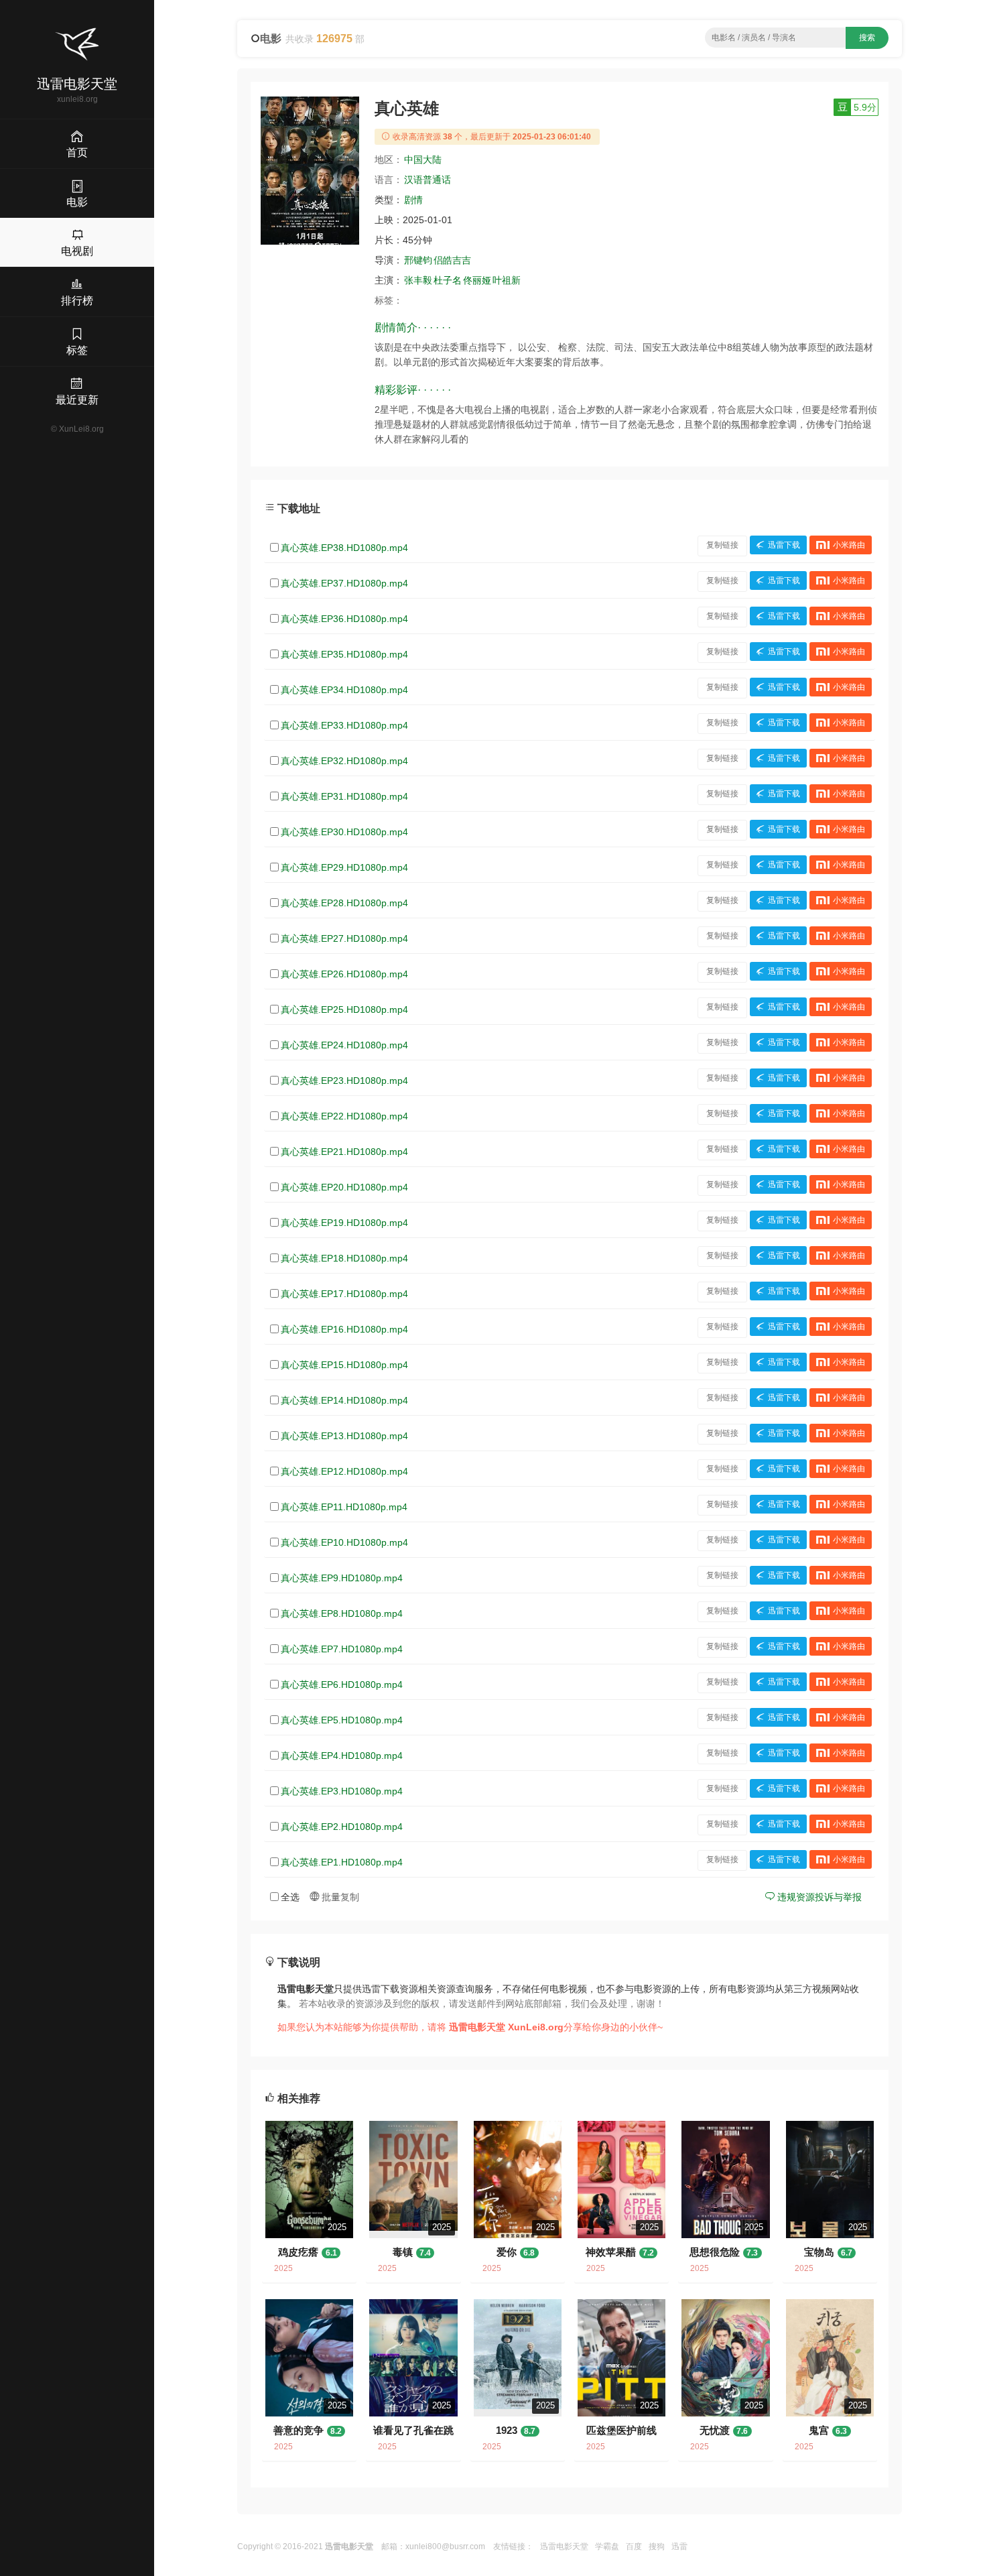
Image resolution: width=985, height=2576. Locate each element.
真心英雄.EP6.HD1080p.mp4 (342, 1684)
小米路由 (849, 545)
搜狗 (657, 2547)
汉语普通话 (428, 180)
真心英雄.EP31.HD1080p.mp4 (344, 796)
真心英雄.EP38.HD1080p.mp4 (344, 548)
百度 (634, 2547)
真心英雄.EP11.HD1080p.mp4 (344, 1507)
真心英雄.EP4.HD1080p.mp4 (342, 1756)
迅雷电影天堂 (564, 2547)
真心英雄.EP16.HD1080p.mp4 (344, 1329)
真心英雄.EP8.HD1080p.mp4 (342, 1613)
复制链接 (722, 545)
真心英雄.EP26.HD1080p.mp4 (344, 974)
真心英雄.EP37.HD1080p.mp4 (344, 583)
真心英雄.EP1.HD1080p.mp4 (342, 1862)
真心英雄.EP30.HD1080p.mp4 (344, 832)
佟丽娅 (477, 280)
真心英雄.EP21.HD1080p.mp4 (344, 1152)
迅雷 (679, 2547)
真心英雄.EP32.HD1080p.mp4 (344, 761)
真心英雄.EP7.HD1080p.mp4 (342, 1649)
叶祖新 (507, 280)
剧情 (413, 200)
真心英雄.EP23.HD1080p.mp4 (344, 1081)
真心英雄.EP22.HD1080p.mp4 (344, 1116)
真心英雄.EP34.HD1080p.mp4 (344, 690)
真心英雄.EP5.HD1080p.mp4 (342, 1720)
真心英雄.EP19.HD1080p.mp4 (344, 1223)
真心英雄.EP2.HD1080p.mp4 (342, 1827)
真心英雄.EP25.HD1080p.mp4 (344, 1009)
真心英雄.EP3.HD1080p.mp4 (342, 1791)
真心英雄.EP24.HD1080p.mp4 (344, 1045)
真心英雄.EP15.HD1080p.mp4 (344, 1365)
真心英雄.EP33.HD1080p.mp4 (344, 725)
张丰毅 (418, 280)
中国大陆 (423, 160)
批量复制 (339, 1897)
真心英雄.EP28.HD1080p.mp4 (344, 903)
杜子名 (448, 280)
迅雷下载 (784, 545)
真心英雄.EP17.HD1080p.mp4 (344, 1294)
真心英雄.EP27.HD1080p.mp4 (344, 938)
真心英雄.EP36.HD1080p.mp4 (344, 619)
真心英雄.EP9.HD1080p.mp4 (342, 1578)
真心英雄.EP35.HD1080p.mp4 (344, 654)
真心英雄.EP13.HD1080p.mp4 (344, 1436)
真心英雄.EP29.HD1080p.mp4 (344, 867)
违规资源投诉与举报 (818, 1897)
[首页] (77, 44)
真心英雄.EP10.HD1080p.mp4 (344, 1542)
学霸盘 (607, 2547)
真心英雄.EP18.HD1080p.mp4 (344, 1258)
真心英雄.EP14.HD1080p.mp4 (344, 1400)
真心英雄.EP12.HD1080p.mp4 (344, 1471)
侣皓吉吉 (452, 260)
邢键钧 (418, 260)
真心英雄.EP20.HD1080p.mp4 (344, 1187)
